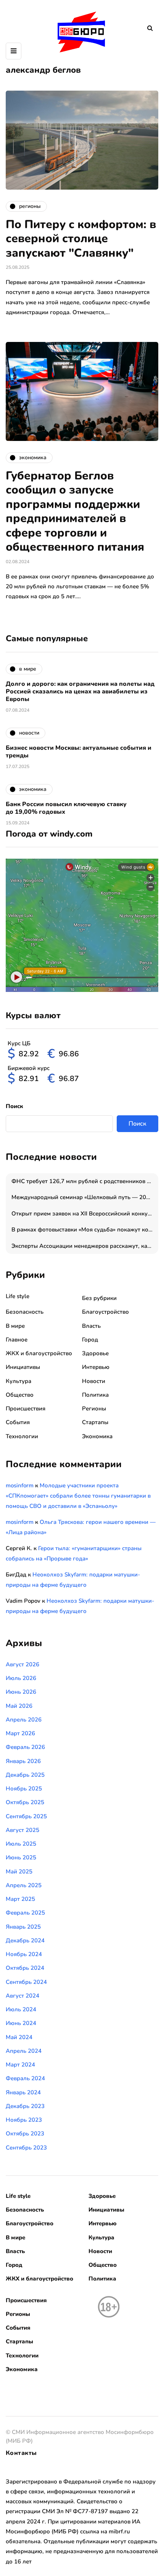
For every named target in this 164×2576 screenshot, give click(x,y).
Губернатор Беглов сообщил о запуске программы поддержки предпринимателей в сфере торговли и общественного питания (75, 512)
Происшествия (26, 1409)
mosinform (20, 1485)
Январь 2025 (23, 1927)
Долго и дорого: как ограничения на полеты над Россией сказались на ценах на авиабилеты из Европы (80, 692)
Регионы (94, 1409)
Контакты (21, 2453)
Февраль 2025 (25, 1913)
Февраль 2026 (25, 1747)
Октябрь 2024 (25, 1968)
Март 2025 (20, 1899)
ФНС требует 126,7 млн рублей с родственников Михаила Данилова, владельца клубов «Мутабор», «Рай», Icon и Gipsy (85, 1181)
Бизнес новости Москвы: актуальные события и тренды (79, 752)
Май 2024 (19, 2037)
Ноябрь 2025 (24, 1789)
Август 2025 (23, 1830)
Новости (94, 1381)
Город (90, 1340)
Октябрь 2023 (25, 2134)
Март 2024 (20, 2065)
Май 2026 (19, 1706)
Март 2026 (20, 1733)
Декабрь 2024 (25, 1940)
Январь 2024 (23, 2092)
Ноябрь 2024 (24, 1954)
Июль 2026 (21, 1678)
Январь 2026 (23, 1761)
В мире (15, 1326)
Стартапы (95, 1422)
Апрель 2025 (24, 1885)
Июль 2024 (21, 2009)
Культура (18, 1381)
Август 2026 (23, 1664)
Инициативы (23, 1367)
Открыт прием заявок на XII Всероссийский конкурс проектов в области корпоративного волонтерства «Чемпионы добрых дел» (85, 1214)
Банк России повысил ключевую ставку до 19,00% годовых (66, 808)
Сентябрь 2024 (26, 1982)
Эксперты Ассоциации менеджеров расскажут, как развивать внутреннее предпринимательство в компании (85, 1246)
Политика (95, 1395)
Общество (20, 1395)
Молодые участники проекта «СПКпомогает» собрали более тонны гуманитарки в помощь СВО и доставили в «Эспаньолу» (78, 1496)
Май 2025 (19, 1872)
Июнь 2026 (21, 1692)
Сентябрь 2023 (26, 2148)
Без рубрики (99, 1298)
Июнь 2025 (21, 1857)
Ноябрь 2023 (24, 2120)
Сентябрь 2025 (26, 1816)
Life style (18, 1296)
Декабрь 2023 (25, 2106)
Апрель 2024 (24, 2051)
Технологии (22, 1436)
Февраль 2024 (25, 2078)
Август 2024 (23, 1996)
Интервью (96, 1367)
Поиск (14, 1106)
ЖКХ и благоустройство (39, 1353)
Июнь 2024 (21, 2023)
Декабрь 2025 (25, 1775)
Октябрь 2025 (25, 1802)
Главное (17, 1340)
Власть (91, 1326)
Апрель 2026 (24, 1720)
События (18, 1422)
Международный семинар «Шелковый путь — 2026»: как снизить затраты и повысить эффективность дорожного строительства (85, 1197)
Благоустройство (105, 1312)
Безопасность (25, 1312)
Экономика (97, 1436)
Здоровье (95, 1353)
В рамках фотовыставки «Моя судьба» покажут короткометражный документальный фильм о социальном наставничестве (85, 1230)
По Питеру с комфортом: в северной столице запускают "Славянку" (81, 239)
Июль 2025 (21, 1844)
